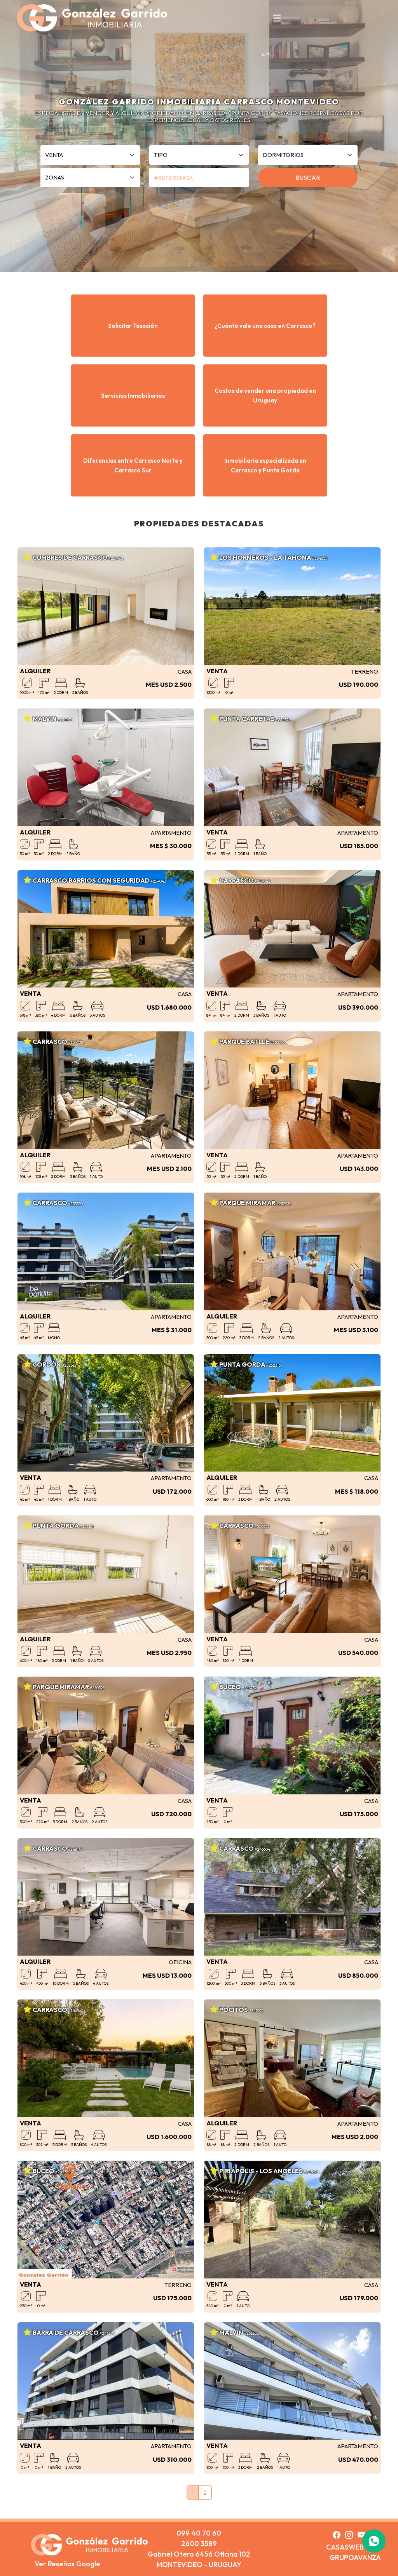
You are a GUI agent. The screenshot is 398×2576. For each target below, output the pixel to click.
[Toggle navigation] (277, 18)
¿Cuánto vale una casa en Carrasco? (265, 326)
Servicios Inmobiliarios (133, 396)
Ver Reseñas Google (67, 2564)
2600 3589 (199, 2544)
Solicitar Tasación (133, 326)
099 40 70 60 (199, 2533)
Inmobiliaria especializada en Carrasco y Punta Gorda (265, 465)
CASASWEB (345, 2547)
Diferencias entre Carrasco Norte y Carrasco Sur (133, 465)
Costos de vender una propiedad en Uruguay (265, 395)
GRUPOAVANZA (355, 2558)
